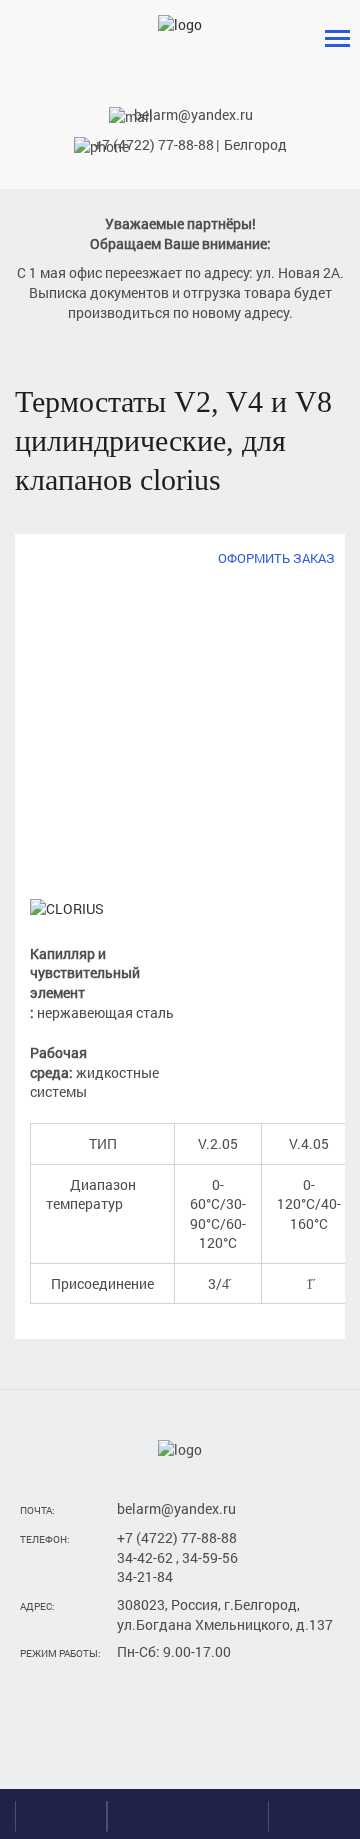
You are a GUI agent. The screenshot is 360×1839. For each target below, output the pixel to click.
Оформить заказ (276, 558)
